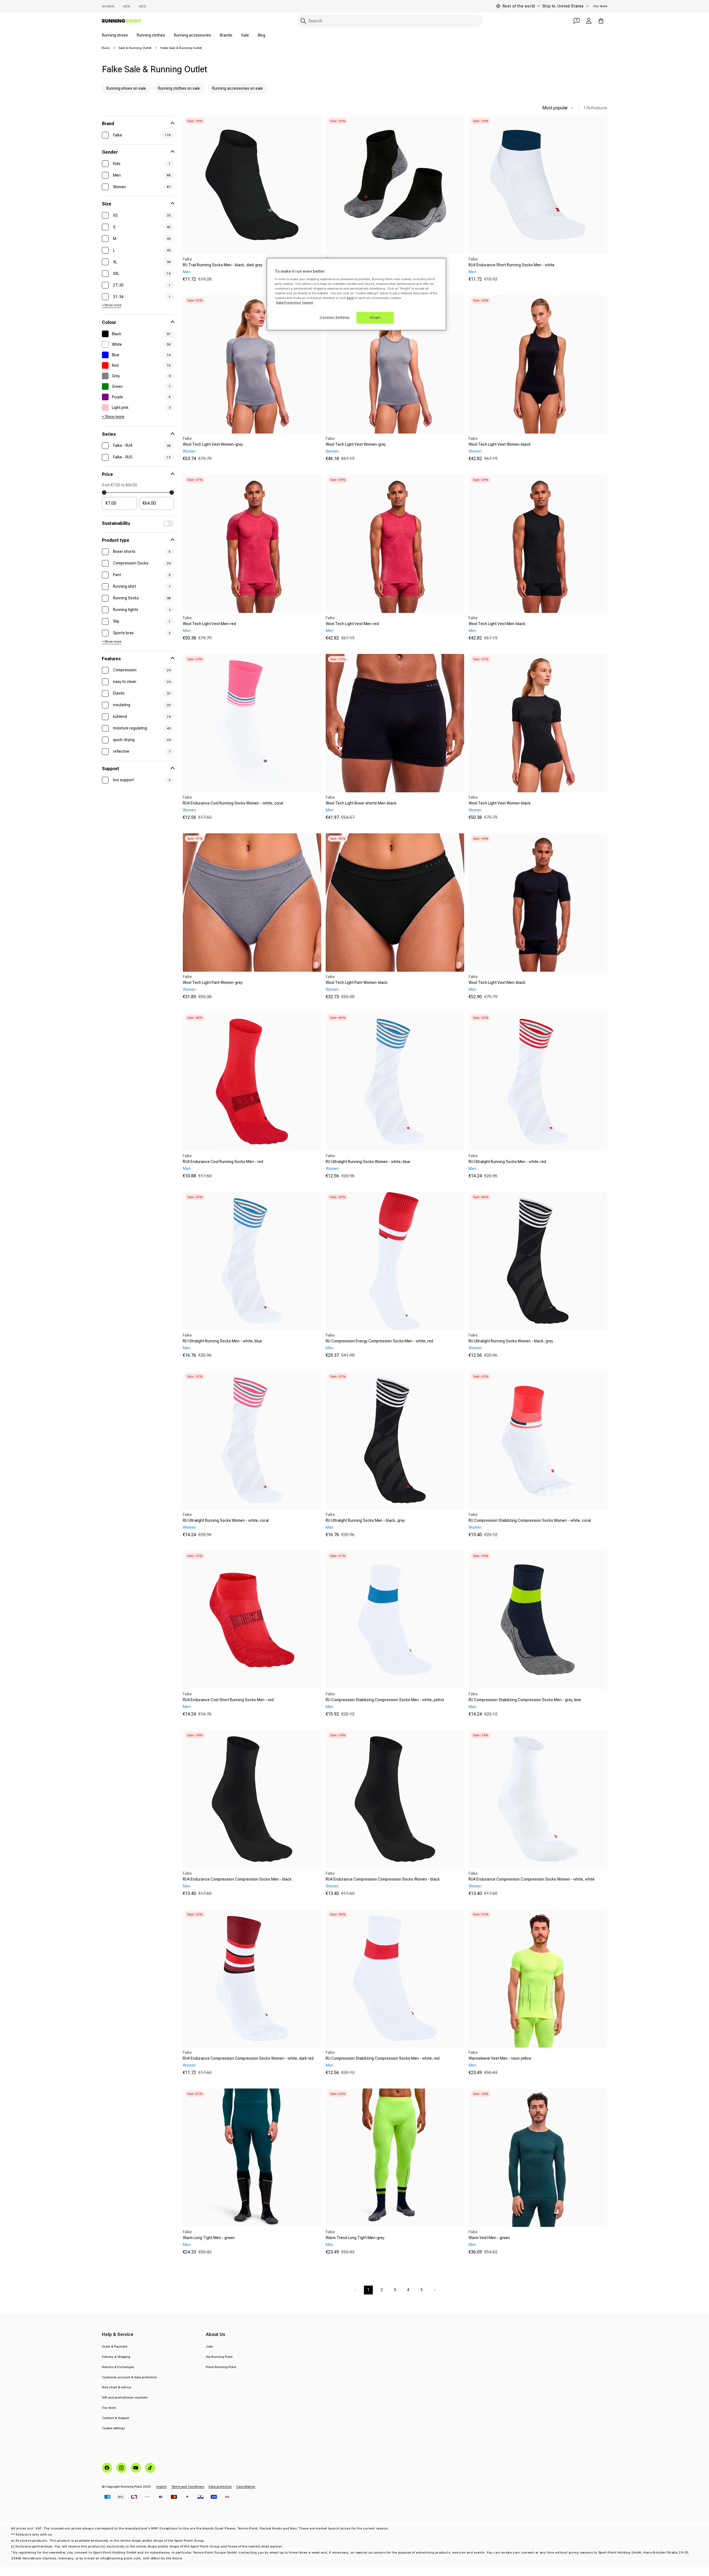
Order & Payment (115, 2346)
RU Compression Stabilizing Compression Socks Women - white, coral (530, 1520)
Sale (245, 35)
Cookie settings (113, 2428)
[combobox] (390, 21)
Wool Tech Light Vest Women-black (500, 444)
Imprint (308, 303)
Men (127, 6)
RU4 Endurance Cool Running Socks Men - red (223, 1162)
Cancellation (246, 2487)
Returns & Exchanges (118, 2367)
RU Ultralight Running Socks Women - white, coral (226, 1520)
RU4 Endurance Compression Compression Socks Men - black (237, 1879)
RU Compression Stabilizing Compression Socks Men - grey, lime (525, 1700)
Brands (226, 35)
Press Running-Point (221, 2367)
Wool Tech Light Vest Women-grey (213, 444)
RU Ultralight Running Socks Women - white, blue (368, 1162)
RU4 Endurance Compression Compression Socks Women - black (383, 1879)
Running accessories (192, 35)
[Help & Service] (577, 21)
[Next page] (435, 2290)
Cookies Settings (335, 317)
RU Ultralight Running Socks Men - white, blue (222, 1341)
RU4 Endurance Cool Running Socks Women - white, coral (233, 803)
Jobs (209, 2346)
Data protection (220, 2487)
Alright (375, 318)
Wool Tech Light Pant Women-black (357, 983)
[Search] (303, 21)
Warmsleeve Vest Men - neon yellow (500, 2058)
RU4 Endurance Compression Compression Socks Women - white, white (532, 1879)
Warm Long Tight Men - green (209, 2238)
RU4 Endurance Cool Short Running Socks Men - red (228, 1700)
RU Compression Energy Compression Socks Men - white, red (379, 1341)
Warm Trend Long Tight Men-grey (355, 2238)
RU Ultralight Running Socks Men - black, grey (365, 1520)
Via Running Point (219, 2357)
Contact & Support (116, 2418)
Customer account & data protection (129, 2377)
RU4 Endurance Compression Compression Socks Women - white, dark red (248, 2058)
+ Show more (112, 305)
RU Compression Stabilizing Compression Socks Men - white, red (383, 2058)
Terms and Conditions (188, 2487)
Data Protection (288, 303)
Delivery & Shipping (116, 2357)
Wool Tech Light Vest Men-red (209, 624)
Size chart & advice (116, 2387)
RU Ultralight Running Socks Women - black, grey (511, 1341)
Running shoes (115, 35)
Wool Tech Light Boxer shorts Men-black (361, 803)
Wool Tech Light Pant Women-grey (213, 983)
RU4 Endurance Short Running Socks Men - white (512, 265)
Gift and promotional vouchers (125, 2397)
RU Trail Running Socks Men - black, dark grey (223, 265)
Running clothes (151, 35)
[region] (356, 294)
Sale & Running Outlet (135, 48)
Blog (262, 35)
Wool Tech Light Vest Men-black (497, 624)
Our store (600, 6)
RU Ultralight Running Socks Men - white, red (507, 1162)
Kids (142, 6)
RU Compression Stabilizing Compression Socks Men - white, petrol (385, 1700)
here (350, 298)
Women (108, 6)
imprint (161, 2487)
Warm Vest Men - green (489, 2238)
